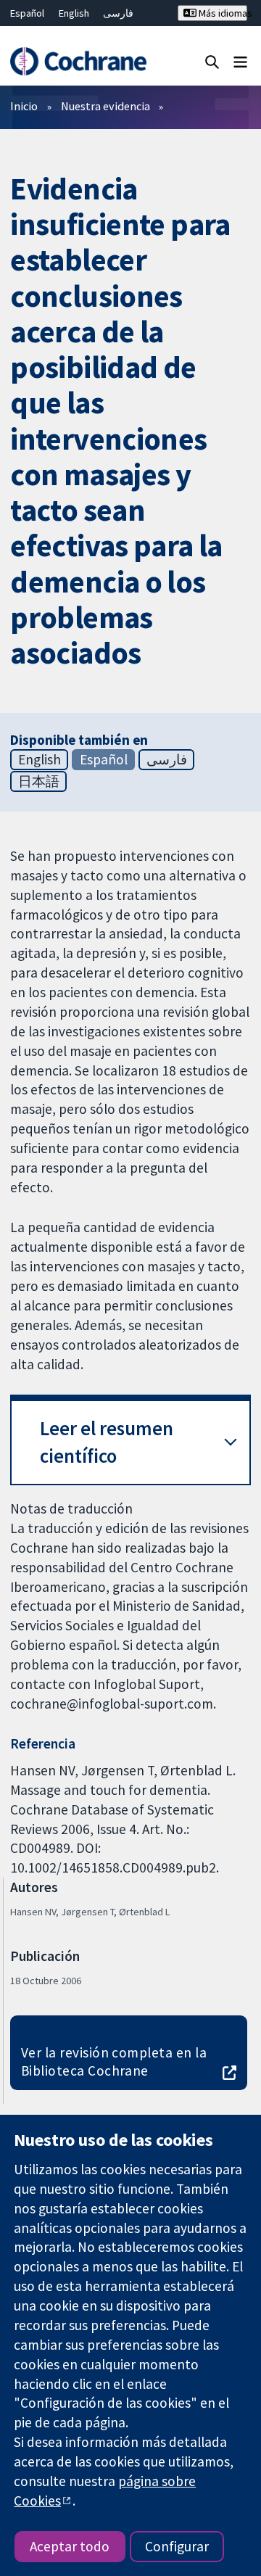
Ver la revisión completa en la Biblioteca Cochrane (114, 2061)
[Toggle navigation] (240, 61)
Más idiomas (222, 13)
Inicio (24, 106)
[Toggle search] (212, 61)
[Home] (78, 61)
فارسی (118, 13)
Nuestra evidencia (105, 106)
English (74, 13)
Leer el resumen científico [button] (107, 1442)
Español (27, 13)
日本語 (39, 781)
